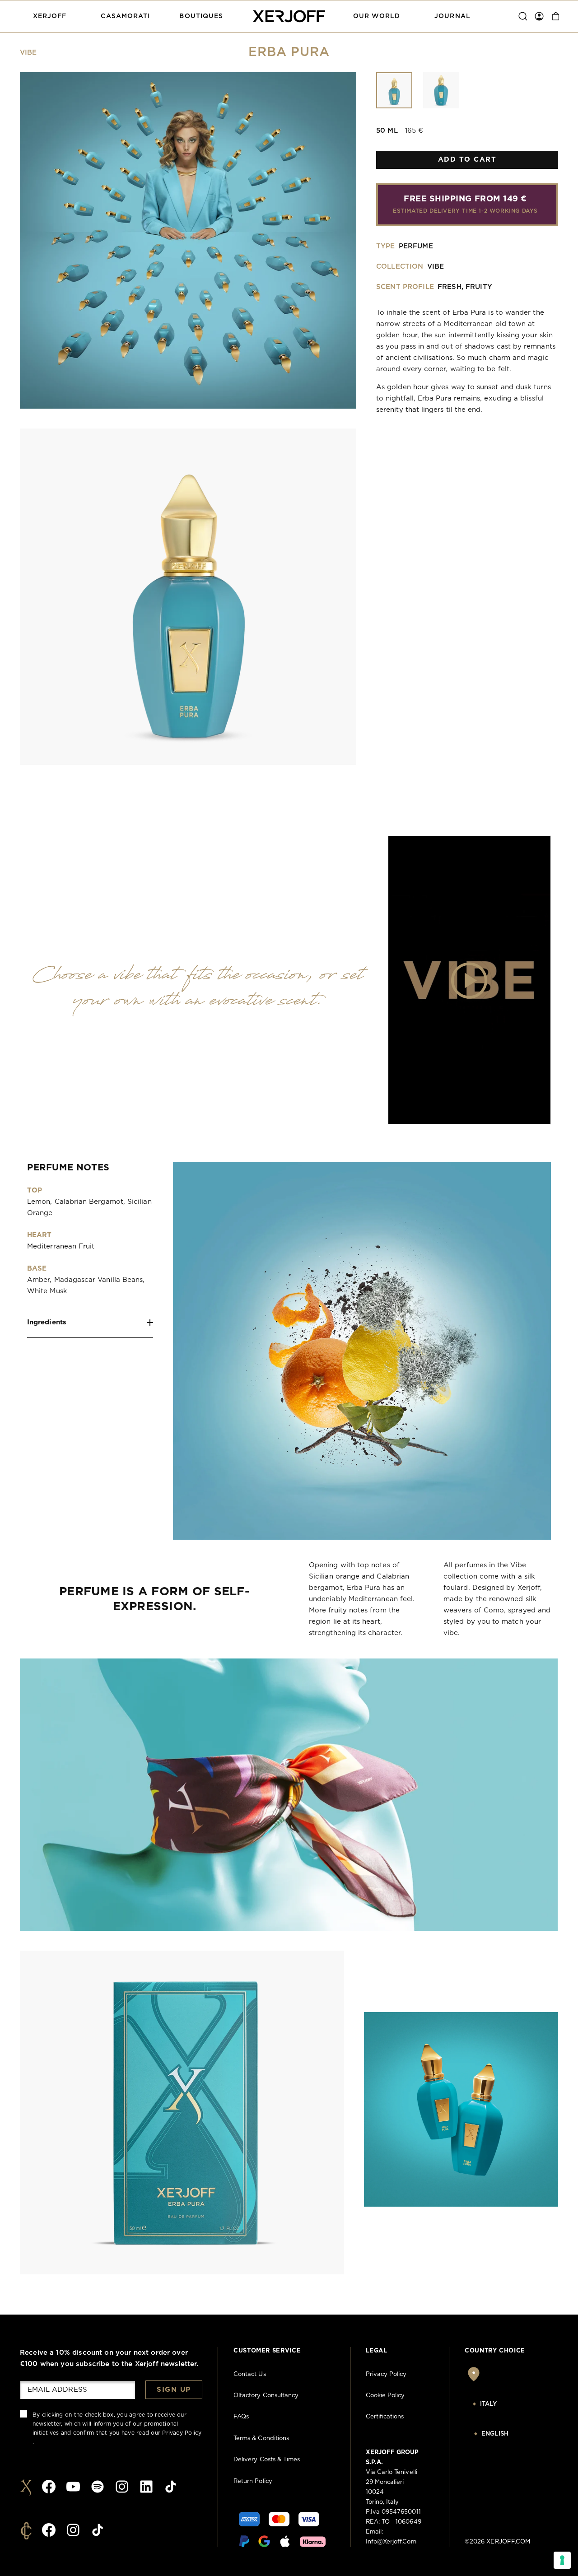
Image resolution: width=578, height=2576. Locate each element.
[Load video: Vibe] (469, 980)
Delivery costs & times (267, 2460)
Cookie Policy (385, 2396)
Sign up (174, 2390)
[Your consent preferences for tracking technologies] (562, 2560)
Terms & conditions (261, 2439)
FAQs (241, 2417)
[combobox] (511, 2404)
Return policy (253, 2481)
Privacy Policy (182, 2433)
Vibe (28, 53)
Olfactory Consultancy (266, 2396)
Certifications (385, 2417)
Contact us (250, 2374)
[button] (50, 16)
